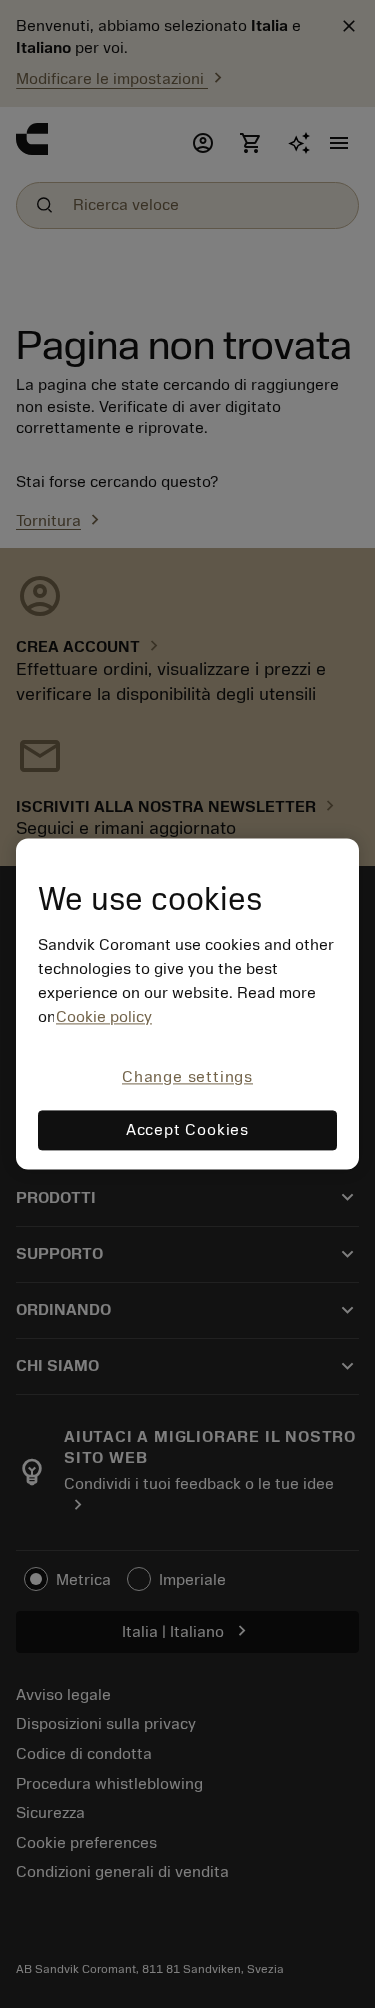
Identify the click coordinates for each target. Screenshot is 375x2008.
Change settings (187, 1077)
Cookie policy (104, 1017)
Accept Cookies (187, 1131)
